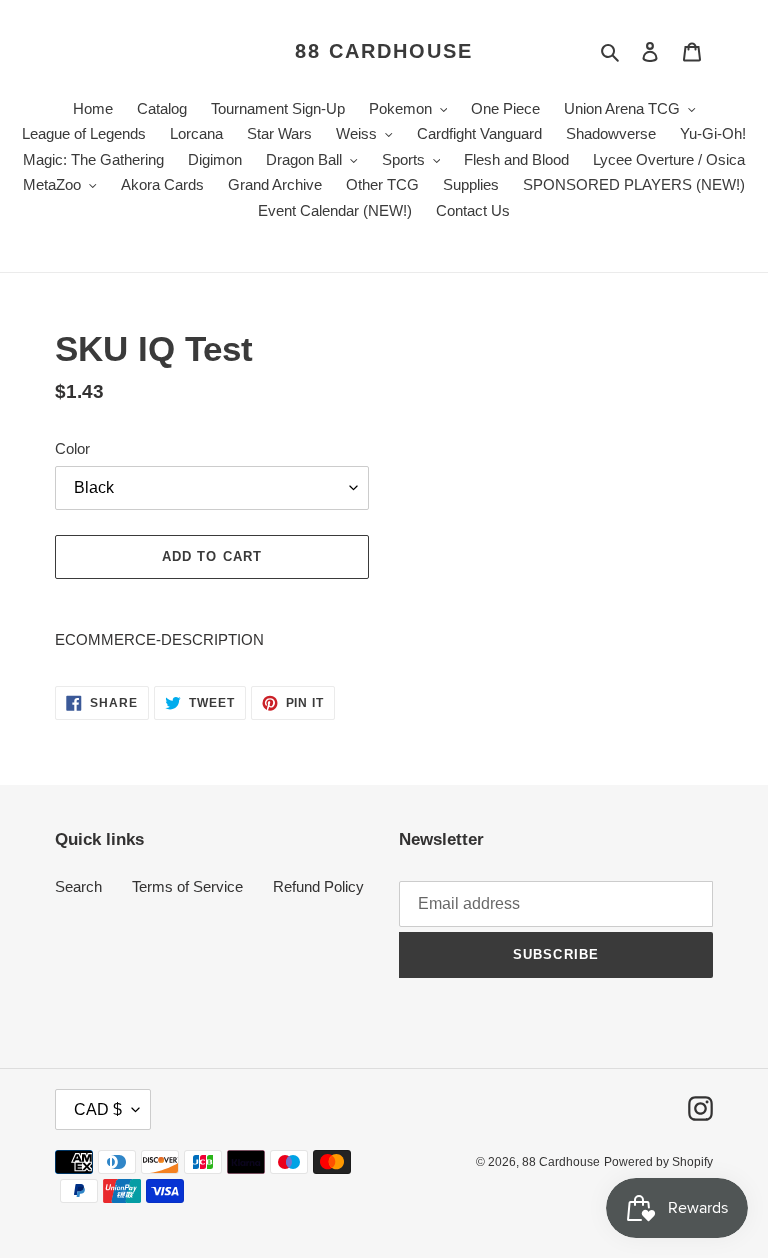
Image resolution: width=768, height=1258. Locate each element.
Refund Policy (318, 886)
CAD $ (98, 1109)
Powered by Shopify (658, 1162)
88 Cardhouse (384, 51)
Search (78, 886)
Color (72, 448)
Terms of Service (187, 886)
